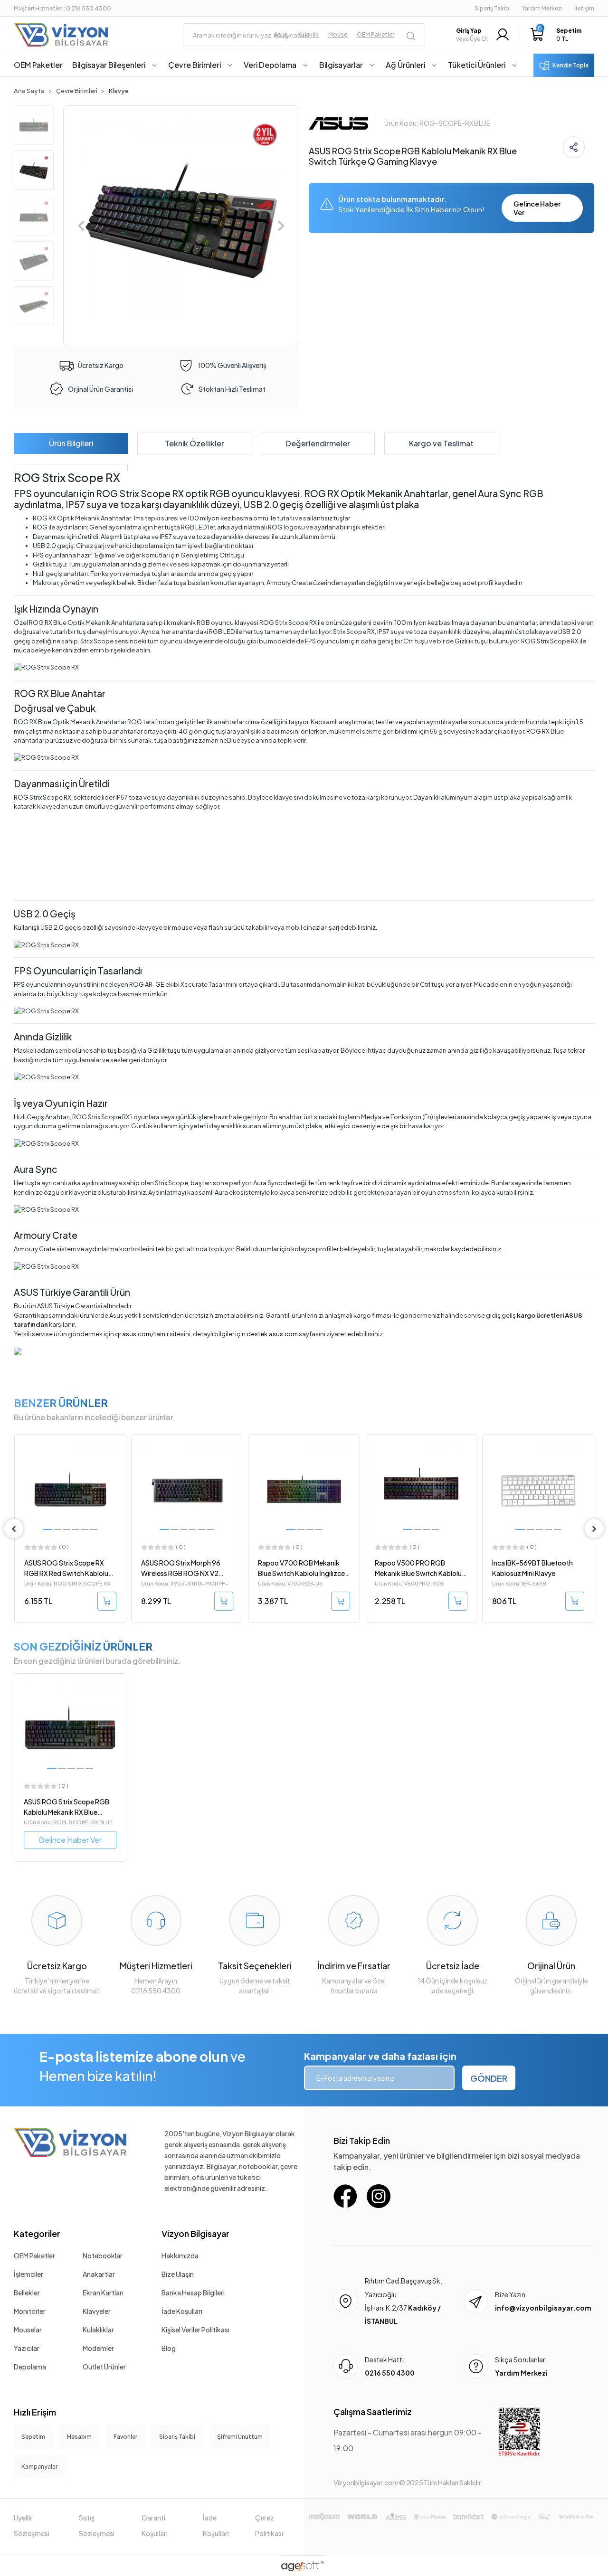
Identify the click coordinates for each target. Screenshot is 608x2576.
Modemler (98, 2348)
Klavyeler (97, 2311)
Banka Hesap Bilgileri (193, 2293)
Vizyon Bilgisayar (195, 2233)
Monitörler (30, 2311)
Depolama (30, 2367)
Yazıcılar (27, 2348)
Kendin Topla (570, 65)
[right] (594, 1529)
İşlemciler (28, 2274)
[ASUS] (338, 122)
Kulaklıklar (98, 2330)
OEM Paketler (34, 2255)
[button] (556, 35)
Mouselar (28, 2330)
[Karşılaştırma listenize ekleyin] (118, 1468)
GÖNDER (489, 2078)
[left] (14, 1529)
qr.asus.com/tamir (142, 1334)
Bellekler (27, 2293)
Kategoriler (37, 2233)
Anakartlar (99, 2274)
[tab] (71, 443)
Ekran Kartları (103, 2293)
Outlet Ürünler (104, 2367)
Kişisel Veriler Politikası (195, 2330)
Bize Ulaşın (178, 2274)
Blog (169, 2348)
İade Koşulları (182, 2311)
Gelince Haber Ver (537, 208)
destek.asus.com (272, 1334)
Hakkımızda (180, 2255)
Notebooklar (103, 2255)
